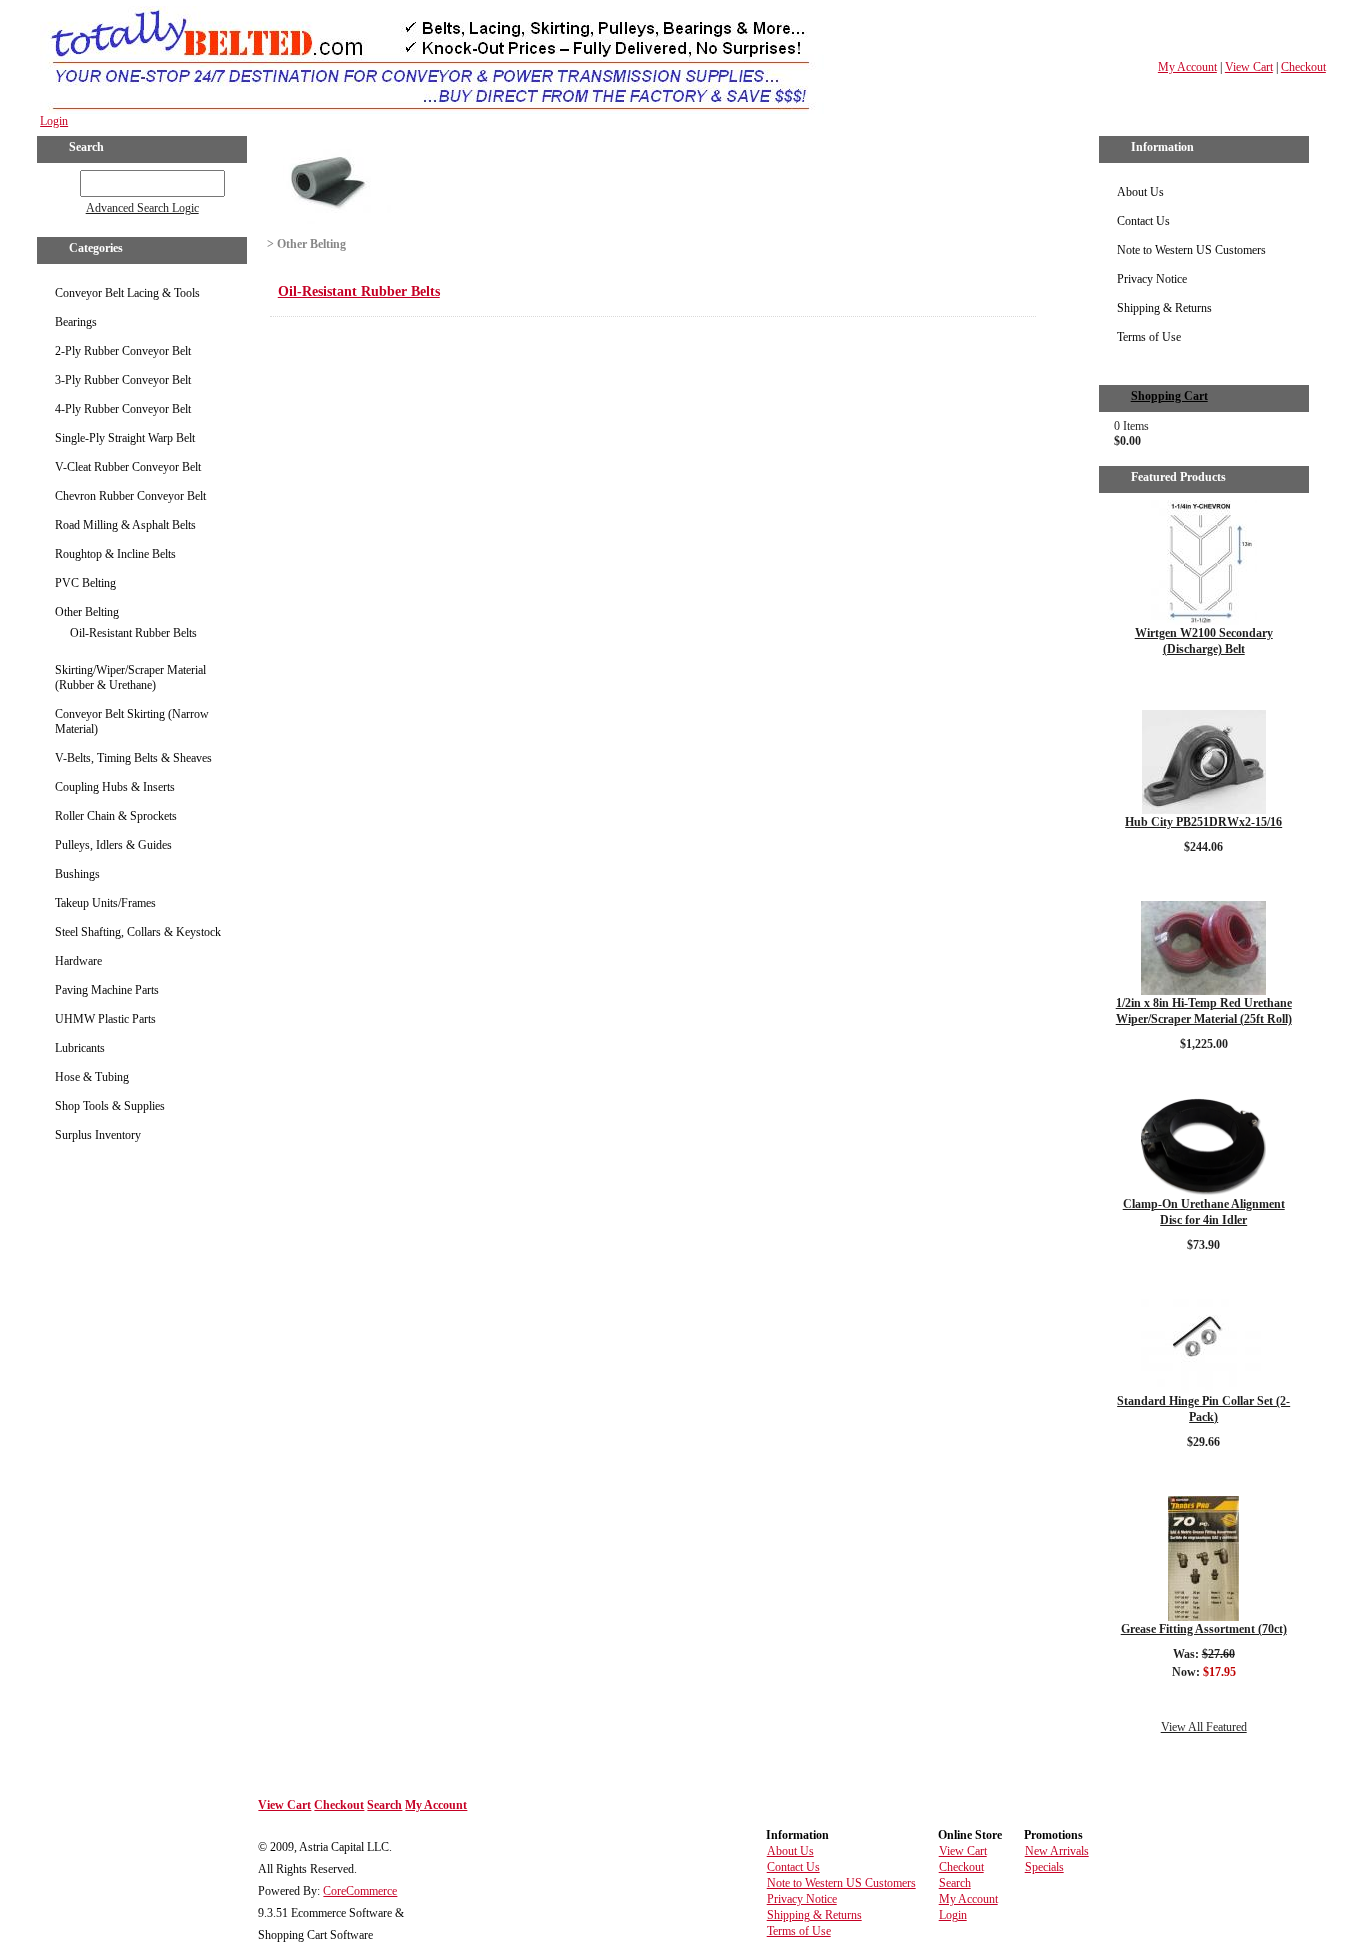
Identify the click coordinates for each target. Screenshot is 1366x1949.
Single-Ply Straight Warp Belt (125, 438)
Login (54, 121)
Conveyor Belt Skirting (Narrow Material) (132, 721)
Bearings (76, 322)
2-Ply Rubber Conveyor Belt (123, 351)
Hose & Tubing (92, 1077)
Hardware (78, 961)
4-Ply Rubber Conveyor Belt (123, 409)
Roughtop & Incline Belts (115, 554)
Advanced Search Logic (142, 208)
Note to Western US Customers (1191, 250)
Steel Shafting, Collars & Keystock (138, 932)
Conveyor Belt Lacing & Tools (127, 293)
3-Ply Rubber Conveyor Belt (123, 380)
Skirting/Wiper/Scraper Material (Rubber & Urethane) (130, 677)
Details (1203, 682)
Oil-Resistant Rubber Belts (133, 633)
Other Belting (87, 612)
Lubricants (80, 1048)
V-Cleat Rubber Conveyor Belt (128, 467)
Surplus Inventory (98, 1135)
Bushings (77, 874)
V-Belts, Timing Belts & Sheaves (133, 758)
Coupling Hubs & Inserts (115, 787)
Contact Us (1143, 221)
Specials (1044, 1867)
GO (66, 180)
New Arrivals (1057, 1851)
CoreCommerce (360, 1891)
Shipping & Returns (1164, 308)
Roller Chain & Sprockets (116, 816)
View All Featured (1204, 1727)
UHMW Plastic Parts (105, 1019)
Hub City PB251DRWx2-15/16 (1203, 822)
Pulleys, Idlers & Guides (113, 845)
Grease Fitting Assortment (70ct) (1204, 1629)
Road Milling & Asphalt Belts (125, 525)
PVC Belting (85, 583)
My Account (1187, 67)
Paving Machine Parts (107, 990)
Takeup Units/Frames (105, 903)
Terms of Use (1149, 337)
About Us (1140, 192)
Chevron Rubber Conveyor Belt (130, 496)
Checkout (1303, 67)
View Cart (1249, 67)
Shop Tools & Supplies (110, 1106)
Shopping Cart (1169, 396)
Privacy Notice (1152, 279)
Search (384, 1805)
